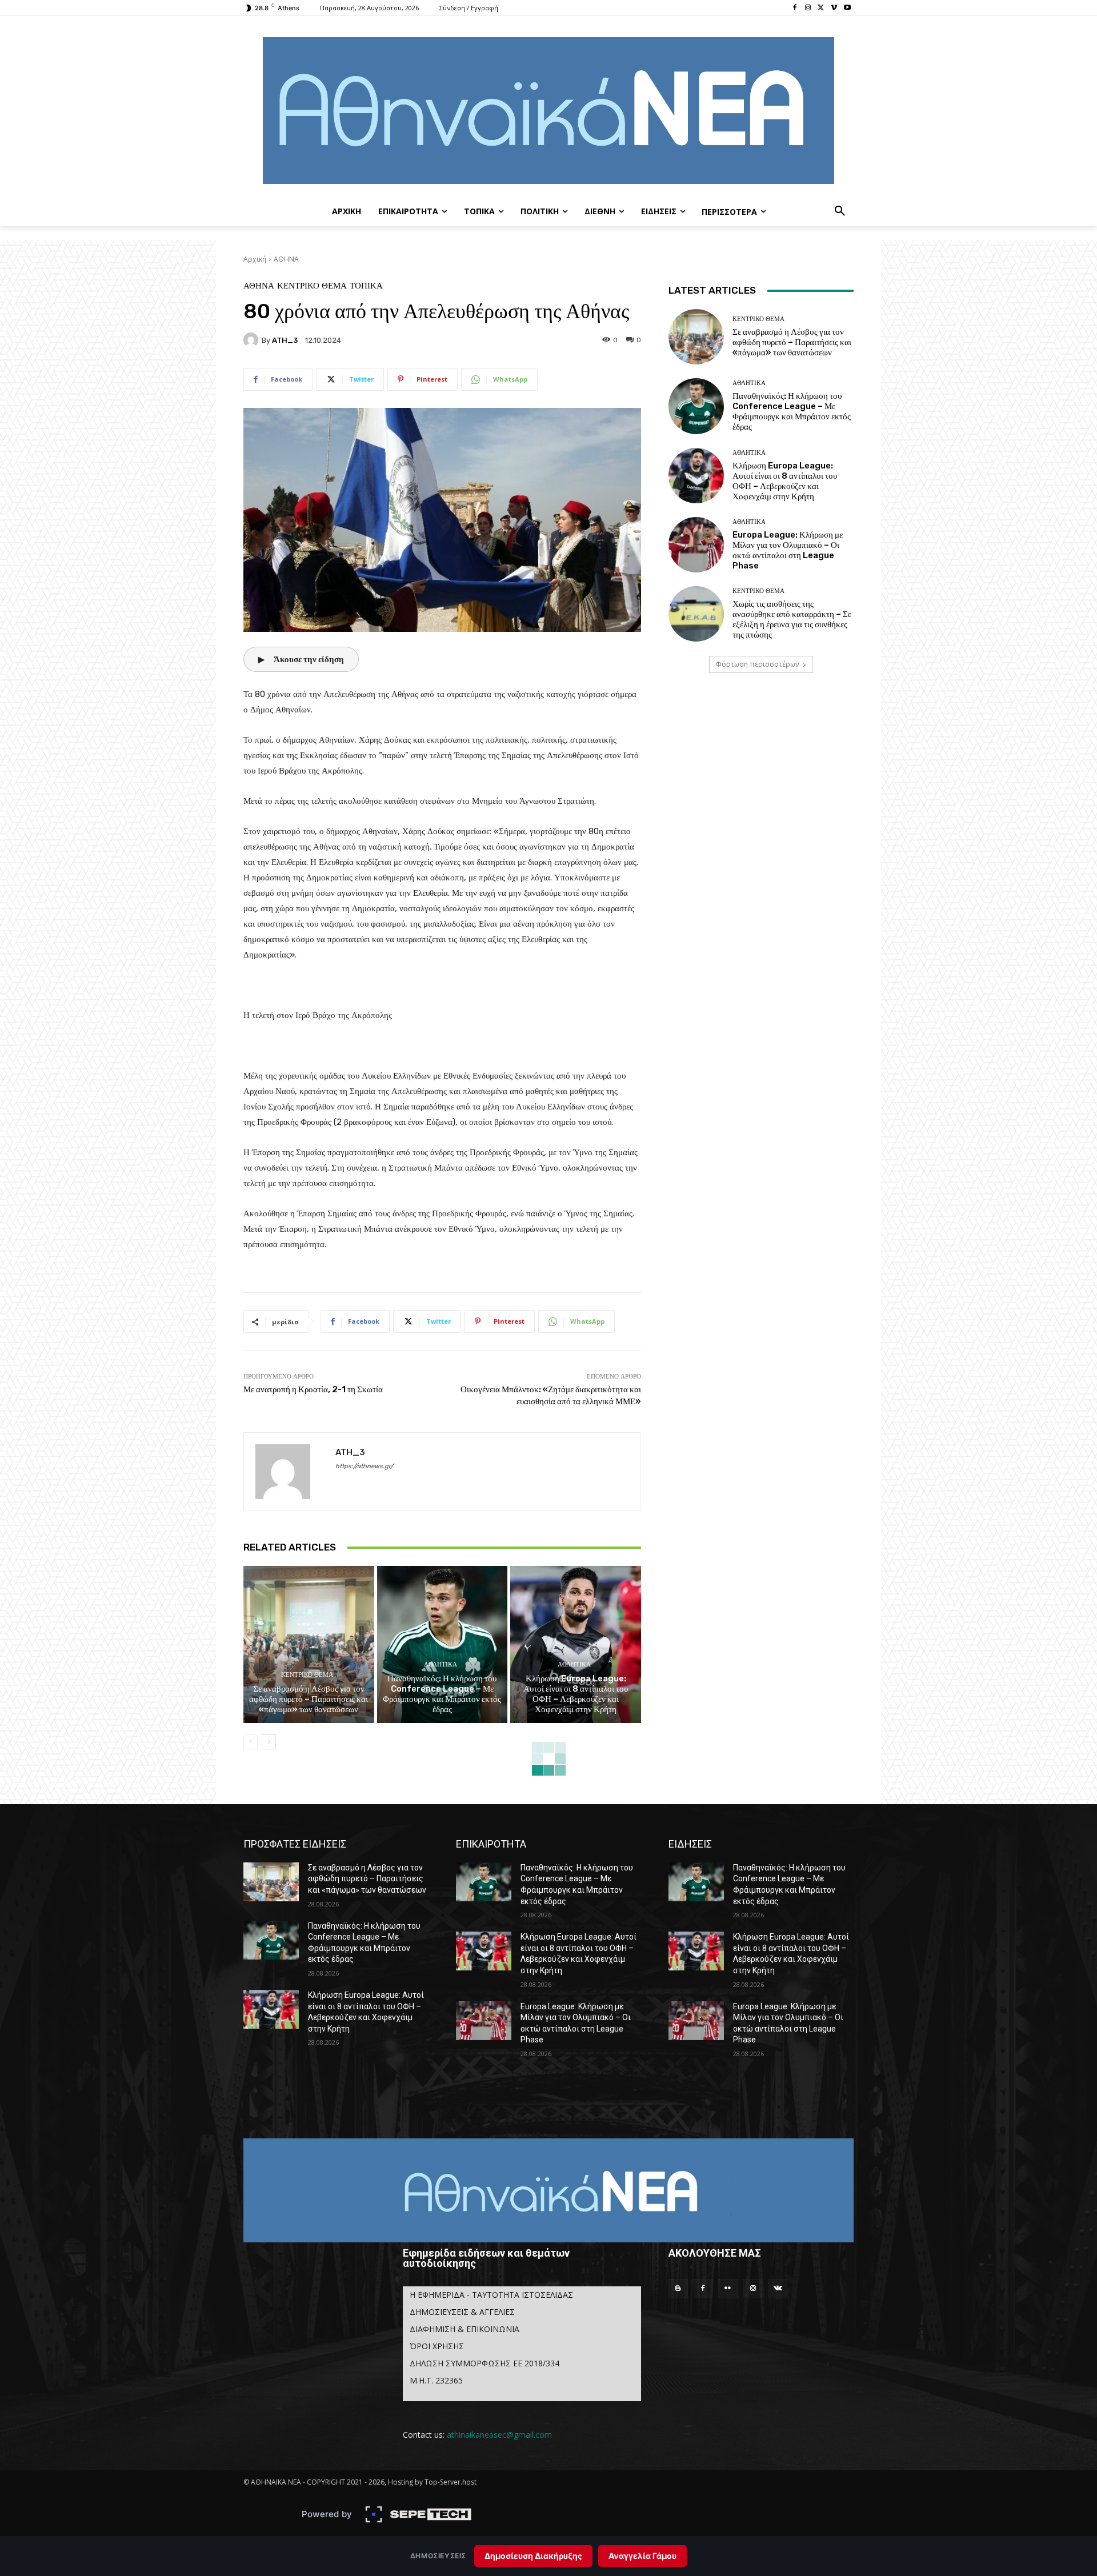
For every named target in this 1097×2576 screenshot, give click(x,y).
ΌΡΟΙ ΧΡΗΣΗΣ (437, 2346)
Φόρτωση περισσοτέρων (757, 664)
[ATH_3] (253, 340)
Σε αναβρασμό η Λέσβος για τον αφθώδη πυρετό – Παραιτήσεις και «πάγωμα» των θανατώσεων (309, 1699)
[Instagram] (808, 8)
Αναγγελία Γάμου (642, 2556)
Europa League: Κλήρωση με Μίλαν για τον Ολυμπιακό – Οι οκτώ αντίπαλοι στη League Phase (788, 550)
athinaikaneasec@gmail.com (499, 2435)
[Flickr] (728, 2289)
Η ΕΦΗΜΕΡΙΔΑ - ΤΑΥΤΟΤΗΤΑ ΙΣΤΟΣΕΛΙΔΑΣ (491, 2295)
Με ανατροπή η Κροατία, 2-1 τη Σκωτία (313, 1389)
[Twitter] (821, 8)
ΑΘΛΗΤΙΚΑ (441, 1664)
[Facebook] (795, 8)
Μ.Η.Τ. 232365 (436, 2380)
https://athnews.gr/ (364, 1466)
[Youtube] (847, 8)
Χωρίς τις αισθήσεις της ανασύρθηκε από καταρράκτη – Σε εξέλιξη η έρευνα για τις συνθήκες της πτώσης (792, 619)
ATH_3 (285, 340)
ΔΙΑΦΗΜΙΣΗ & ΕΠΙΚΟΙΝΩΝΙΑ (465, 2329)
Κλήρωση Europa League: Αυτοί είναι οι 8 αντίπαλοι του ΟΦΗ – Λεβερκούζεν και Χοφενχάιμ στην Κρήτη (576, 1694)
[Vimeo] (834, 8)
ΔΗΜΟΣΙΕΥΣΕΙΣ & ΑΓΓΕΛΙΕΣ (462, 2312)
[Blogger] (678, 2289)
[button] (840, 211)
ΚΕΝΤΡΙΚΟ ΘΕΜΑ (312, 286)
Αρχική (255, 259)
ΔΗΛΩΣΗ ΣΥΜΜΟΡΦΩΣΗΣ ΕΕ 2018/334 (485, 2363)
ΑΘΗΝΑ (286, 259)
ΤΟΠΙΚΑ (366, 286)
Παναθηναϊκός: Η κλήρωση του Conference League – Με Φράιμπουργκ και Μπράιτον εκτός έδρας (442, 1694)
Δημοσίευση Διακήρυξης (533, 2556)
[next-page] (269, 1742)
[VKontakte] (778, 2289)
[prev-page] (251, 1742)
